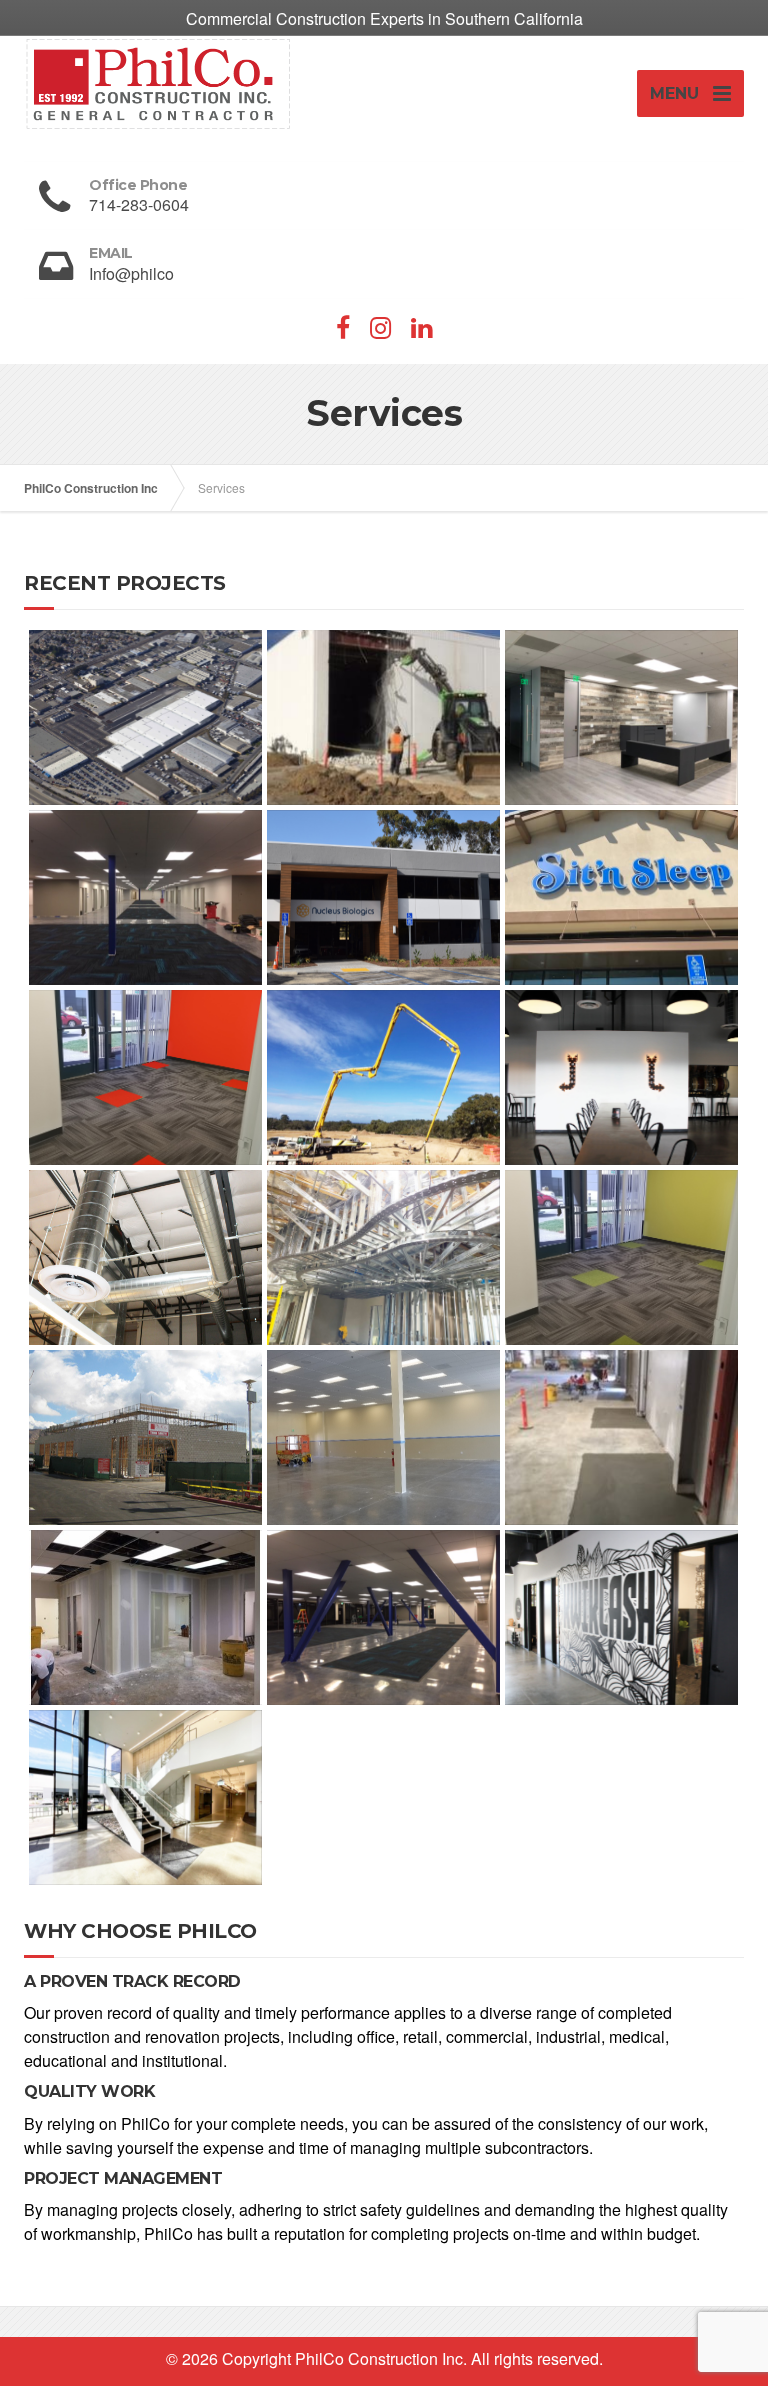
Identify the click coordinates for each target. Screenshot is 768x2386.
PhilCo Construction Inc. (381, 2358)
